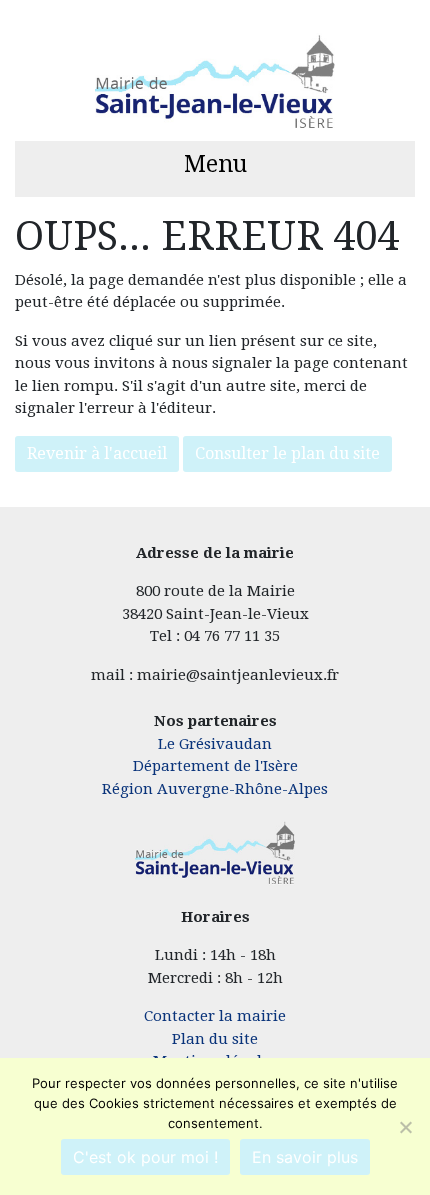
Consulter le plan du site (287, 453)
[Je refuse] (405, 1127)
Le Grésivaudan (215, 744)
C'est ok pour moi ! (145, 1157)
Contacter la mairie (215, 1016)
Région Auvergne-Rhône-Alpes (215, 789)
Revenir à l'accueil (97, 453)
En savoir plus (305, 1157)
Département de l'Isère (215, 766)
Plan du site (215, 1039)
